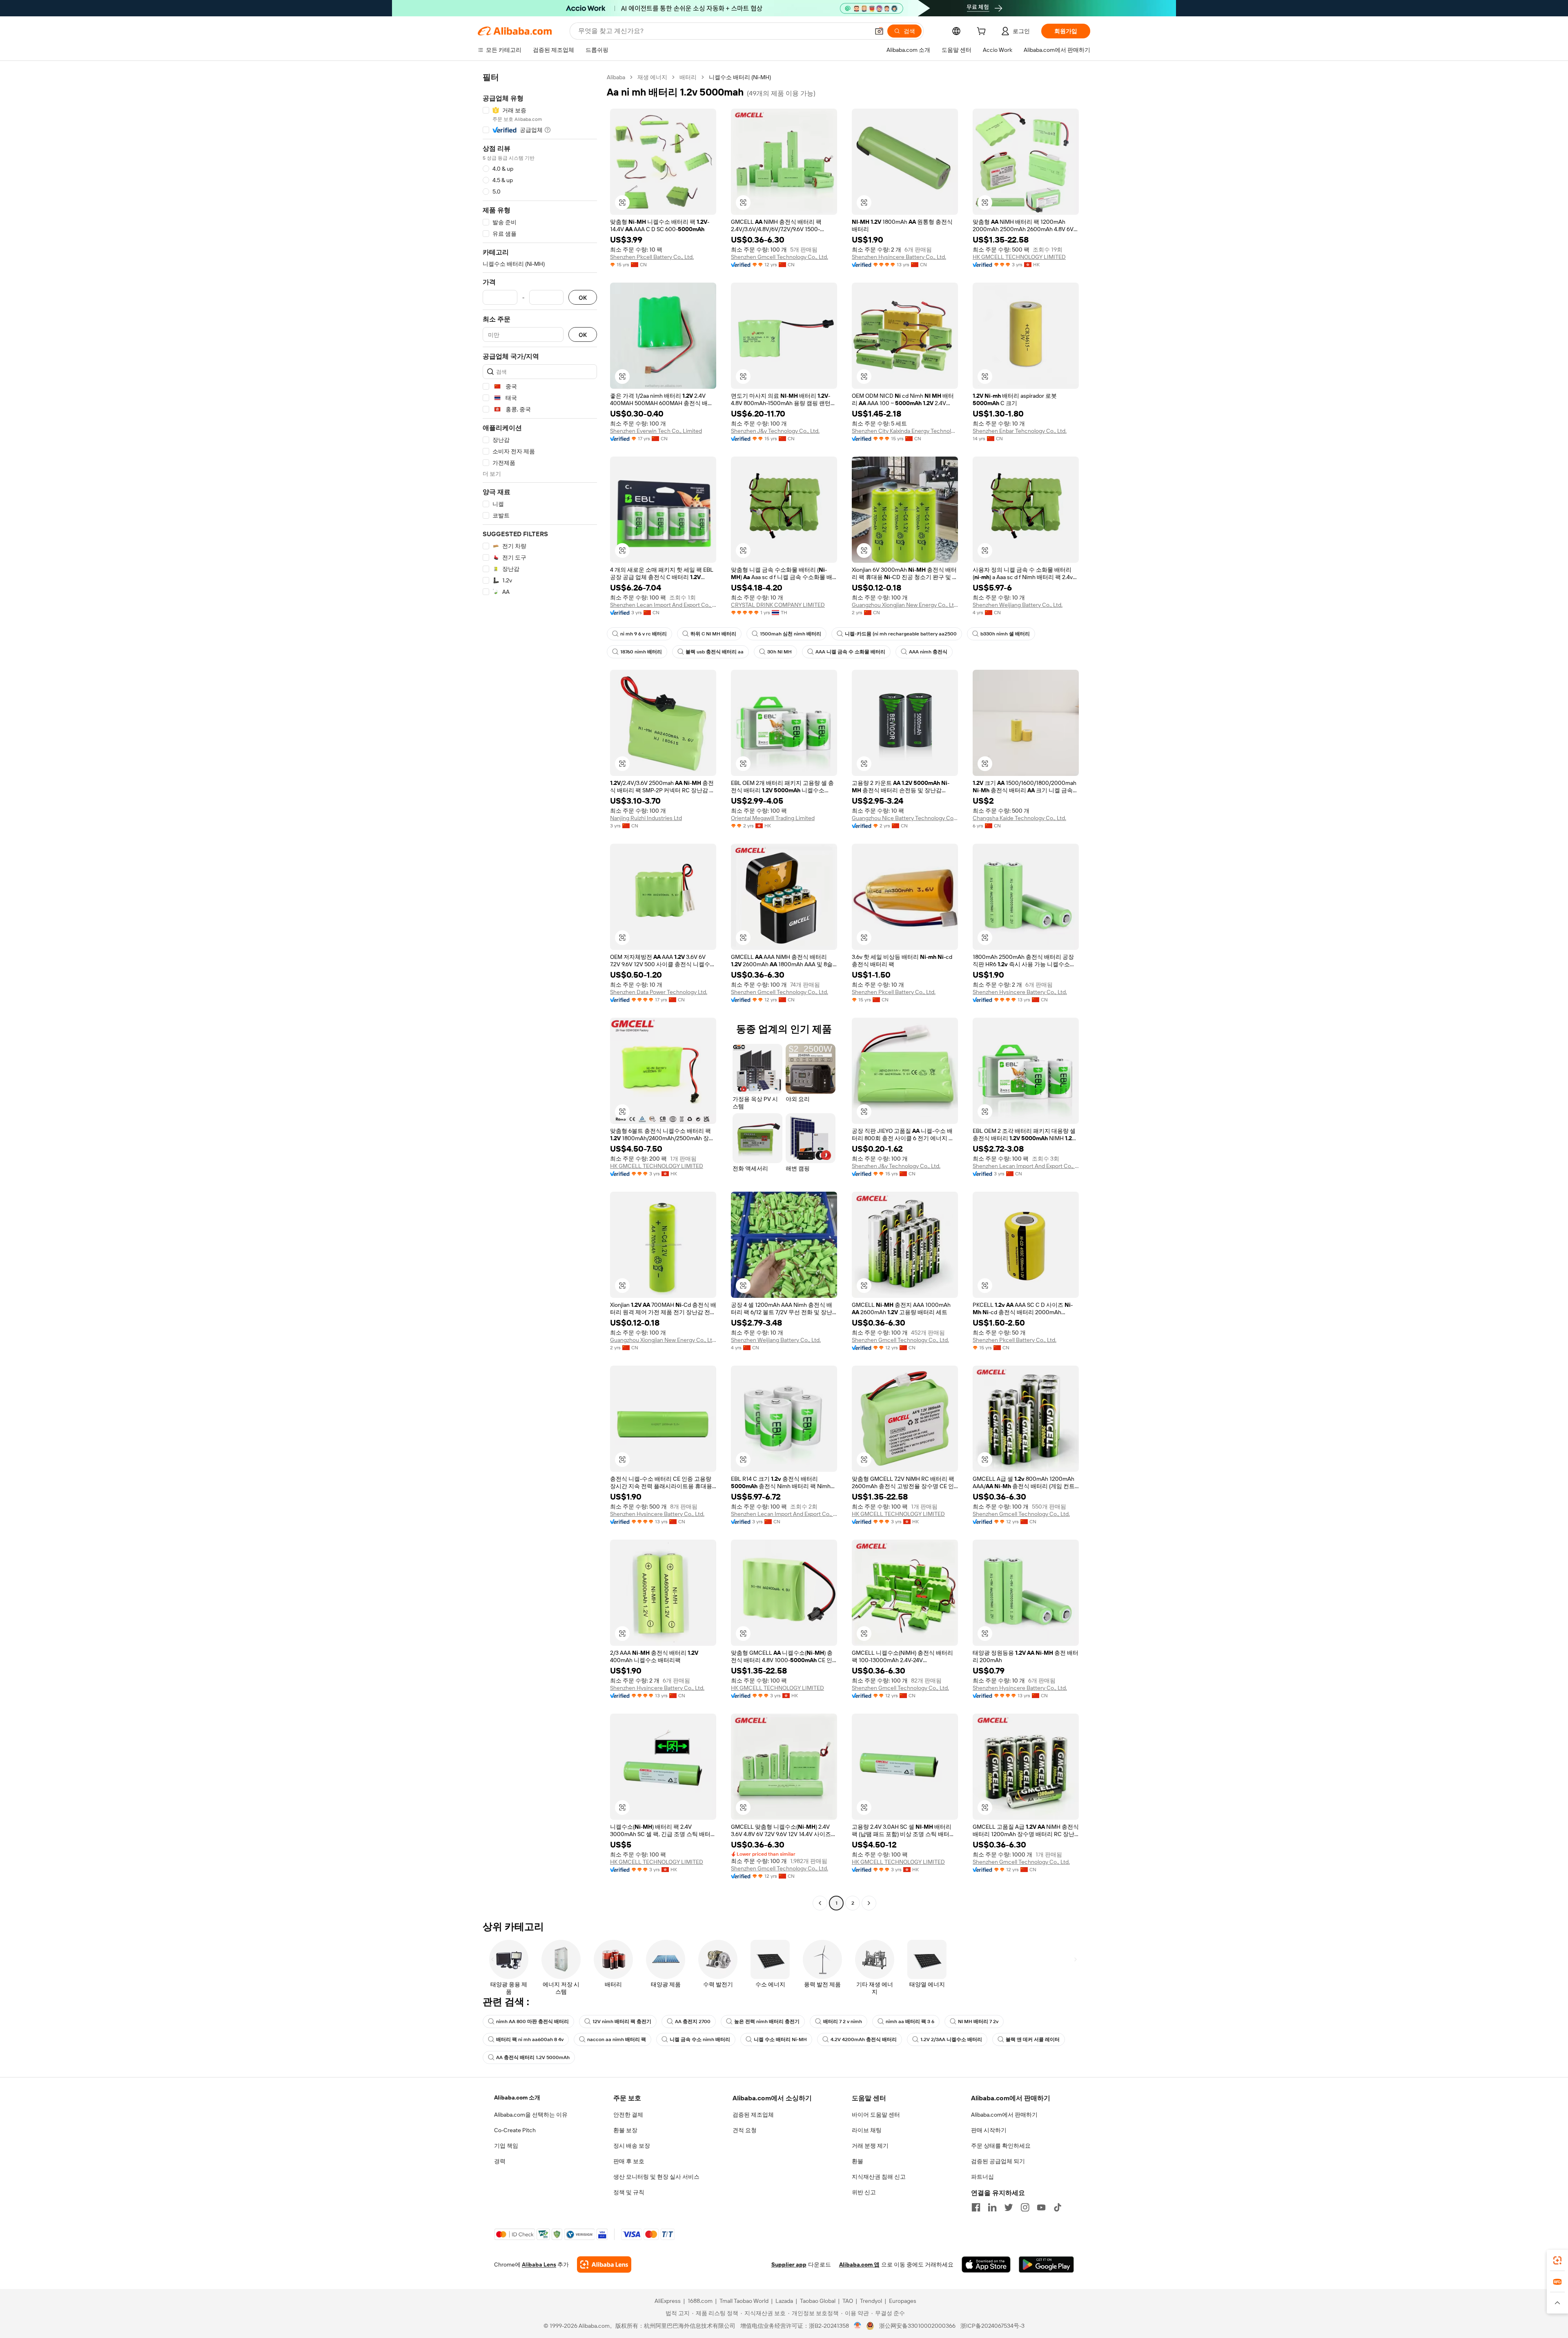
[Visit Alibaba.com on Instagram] (1025, 2207)
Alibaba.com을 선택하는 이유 (531, 2115)
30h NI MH (780, 652)
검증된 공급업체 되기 (998, 2161)
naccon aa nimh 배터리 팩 (617, 2039)
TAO (848, 2301)
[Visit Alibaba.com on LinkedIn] (992, 2207)
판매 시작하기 (989, 2130)
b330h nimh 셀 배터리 (1005, 634)
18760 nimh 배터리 (641, 652)
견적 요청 (745, 2130)
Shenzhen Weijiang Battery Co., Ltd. (1018, 605)
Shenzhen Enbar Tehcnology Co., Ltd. (1020, 431)
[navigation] (540, 991)
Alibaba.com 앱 (859, 2264)
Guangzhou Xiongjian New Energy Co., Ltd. (905, 605)
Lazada (784, 2301)
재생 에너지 (652, 77)
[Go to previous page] (820, 1903)
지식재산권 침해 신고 (879, 2177)
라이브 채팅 (867, 2130)
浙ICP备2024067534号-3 (992, 2326)
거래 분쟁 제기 (870, 2146)
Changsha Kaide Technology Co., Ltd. (1019, 818)
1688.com (700, 2301)
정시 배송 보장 (632, 2146)
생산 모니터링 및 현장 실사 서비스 (656, 2177)
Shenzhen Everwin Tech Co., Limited (656, 431)
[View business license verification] (858, 2326)
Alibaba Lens (539, 2264)
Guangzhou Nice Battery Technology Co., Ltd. (905, 818)
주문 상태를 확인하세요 (1001, 2146)
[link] (1557, 2260)
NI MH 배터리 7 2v (978, 2022)
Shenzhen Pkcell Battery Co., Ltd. (652, 257)
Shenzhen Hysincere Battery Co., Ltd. (899, 257)
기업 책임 (506, 2146)
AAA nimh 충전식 (928, 652)
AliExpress (668, 2301)
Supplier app (789, 2264)
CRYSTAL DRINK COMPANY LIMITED (778, 605)
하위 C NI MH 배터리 (713, 634)
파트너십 (982, 2177)
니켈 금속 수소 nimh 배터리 (700, 2039)
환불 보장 (625, 2130)
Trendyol (871, 2301)
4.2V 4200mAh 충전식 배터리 (864, 2039)
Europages (903, 2301)
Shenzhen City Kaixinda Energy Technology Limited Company (905, 431)
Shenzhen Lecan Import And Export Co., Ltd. (663, 605)
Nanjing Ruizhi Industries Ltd (646, 818)
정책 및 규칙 (629, 2192)
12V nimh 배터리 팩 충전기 (622, 2022)
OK (583, 298)
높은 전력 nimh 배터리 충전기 (767, 2022)
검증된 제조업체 (753, 2115)
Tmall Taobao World (744, 2301)
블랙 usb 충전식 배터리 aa (715, 652)
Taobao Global (818, 2301)
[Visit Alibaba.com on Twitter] (1009, 2207)
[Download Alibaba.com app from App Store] (986, 2264)
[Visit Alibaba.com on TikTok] (1058, 2207)
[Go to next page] (869, 1903)
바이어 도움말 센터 (876, 2115)
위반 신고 (864, 2192)
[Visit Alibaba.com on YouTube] (1041, 2207)
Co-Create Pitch (515, 2130)
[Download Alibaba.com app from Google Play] (1046, 2264)
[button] (879, 31)
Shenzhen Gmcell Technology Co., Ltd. (780, 257)
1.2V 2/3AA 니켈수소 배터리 (951, 2039)
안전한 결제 (628, 2115)
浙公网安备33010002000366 (917, 2326)
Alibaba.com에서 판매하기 (1004, 2115)
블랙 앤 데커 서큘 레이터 (1033, 2039)
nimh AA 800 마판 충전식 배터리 (532, 2022)
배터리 (688, 77)
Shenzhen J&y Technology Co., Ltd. (775, 431)
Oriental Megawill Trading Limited (773, 818)
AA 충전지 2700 (693, 2022)
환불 (857, 2161)
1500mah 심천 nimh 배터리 (791, 634)
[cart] (983, 32)
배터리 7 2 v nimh (843, 2022)
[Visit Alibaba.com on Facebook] (976, 2207)
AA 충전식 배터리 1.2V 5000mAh (533, 2057)
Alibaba (616, 77)
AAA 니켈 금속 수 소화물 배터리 (850, 652)
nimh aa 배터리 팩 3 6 (910, 2022)
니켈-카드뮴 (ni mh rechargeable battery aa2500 (901, 634)
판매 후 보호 (629, 2161)
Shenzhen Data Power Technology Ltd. (659, 992)
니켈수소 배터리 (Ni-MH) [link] (740, 77)
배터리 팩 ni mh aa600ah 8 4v (530, 2039)
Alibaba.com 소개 (517, 2097)
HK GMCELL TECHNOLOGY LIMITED (1019, 257)
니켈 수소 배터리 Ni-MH (780, 2039)
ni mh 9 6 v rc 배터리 (644, 634)
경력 (500, 2161)
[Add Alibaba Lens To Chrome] (604, 2264)
